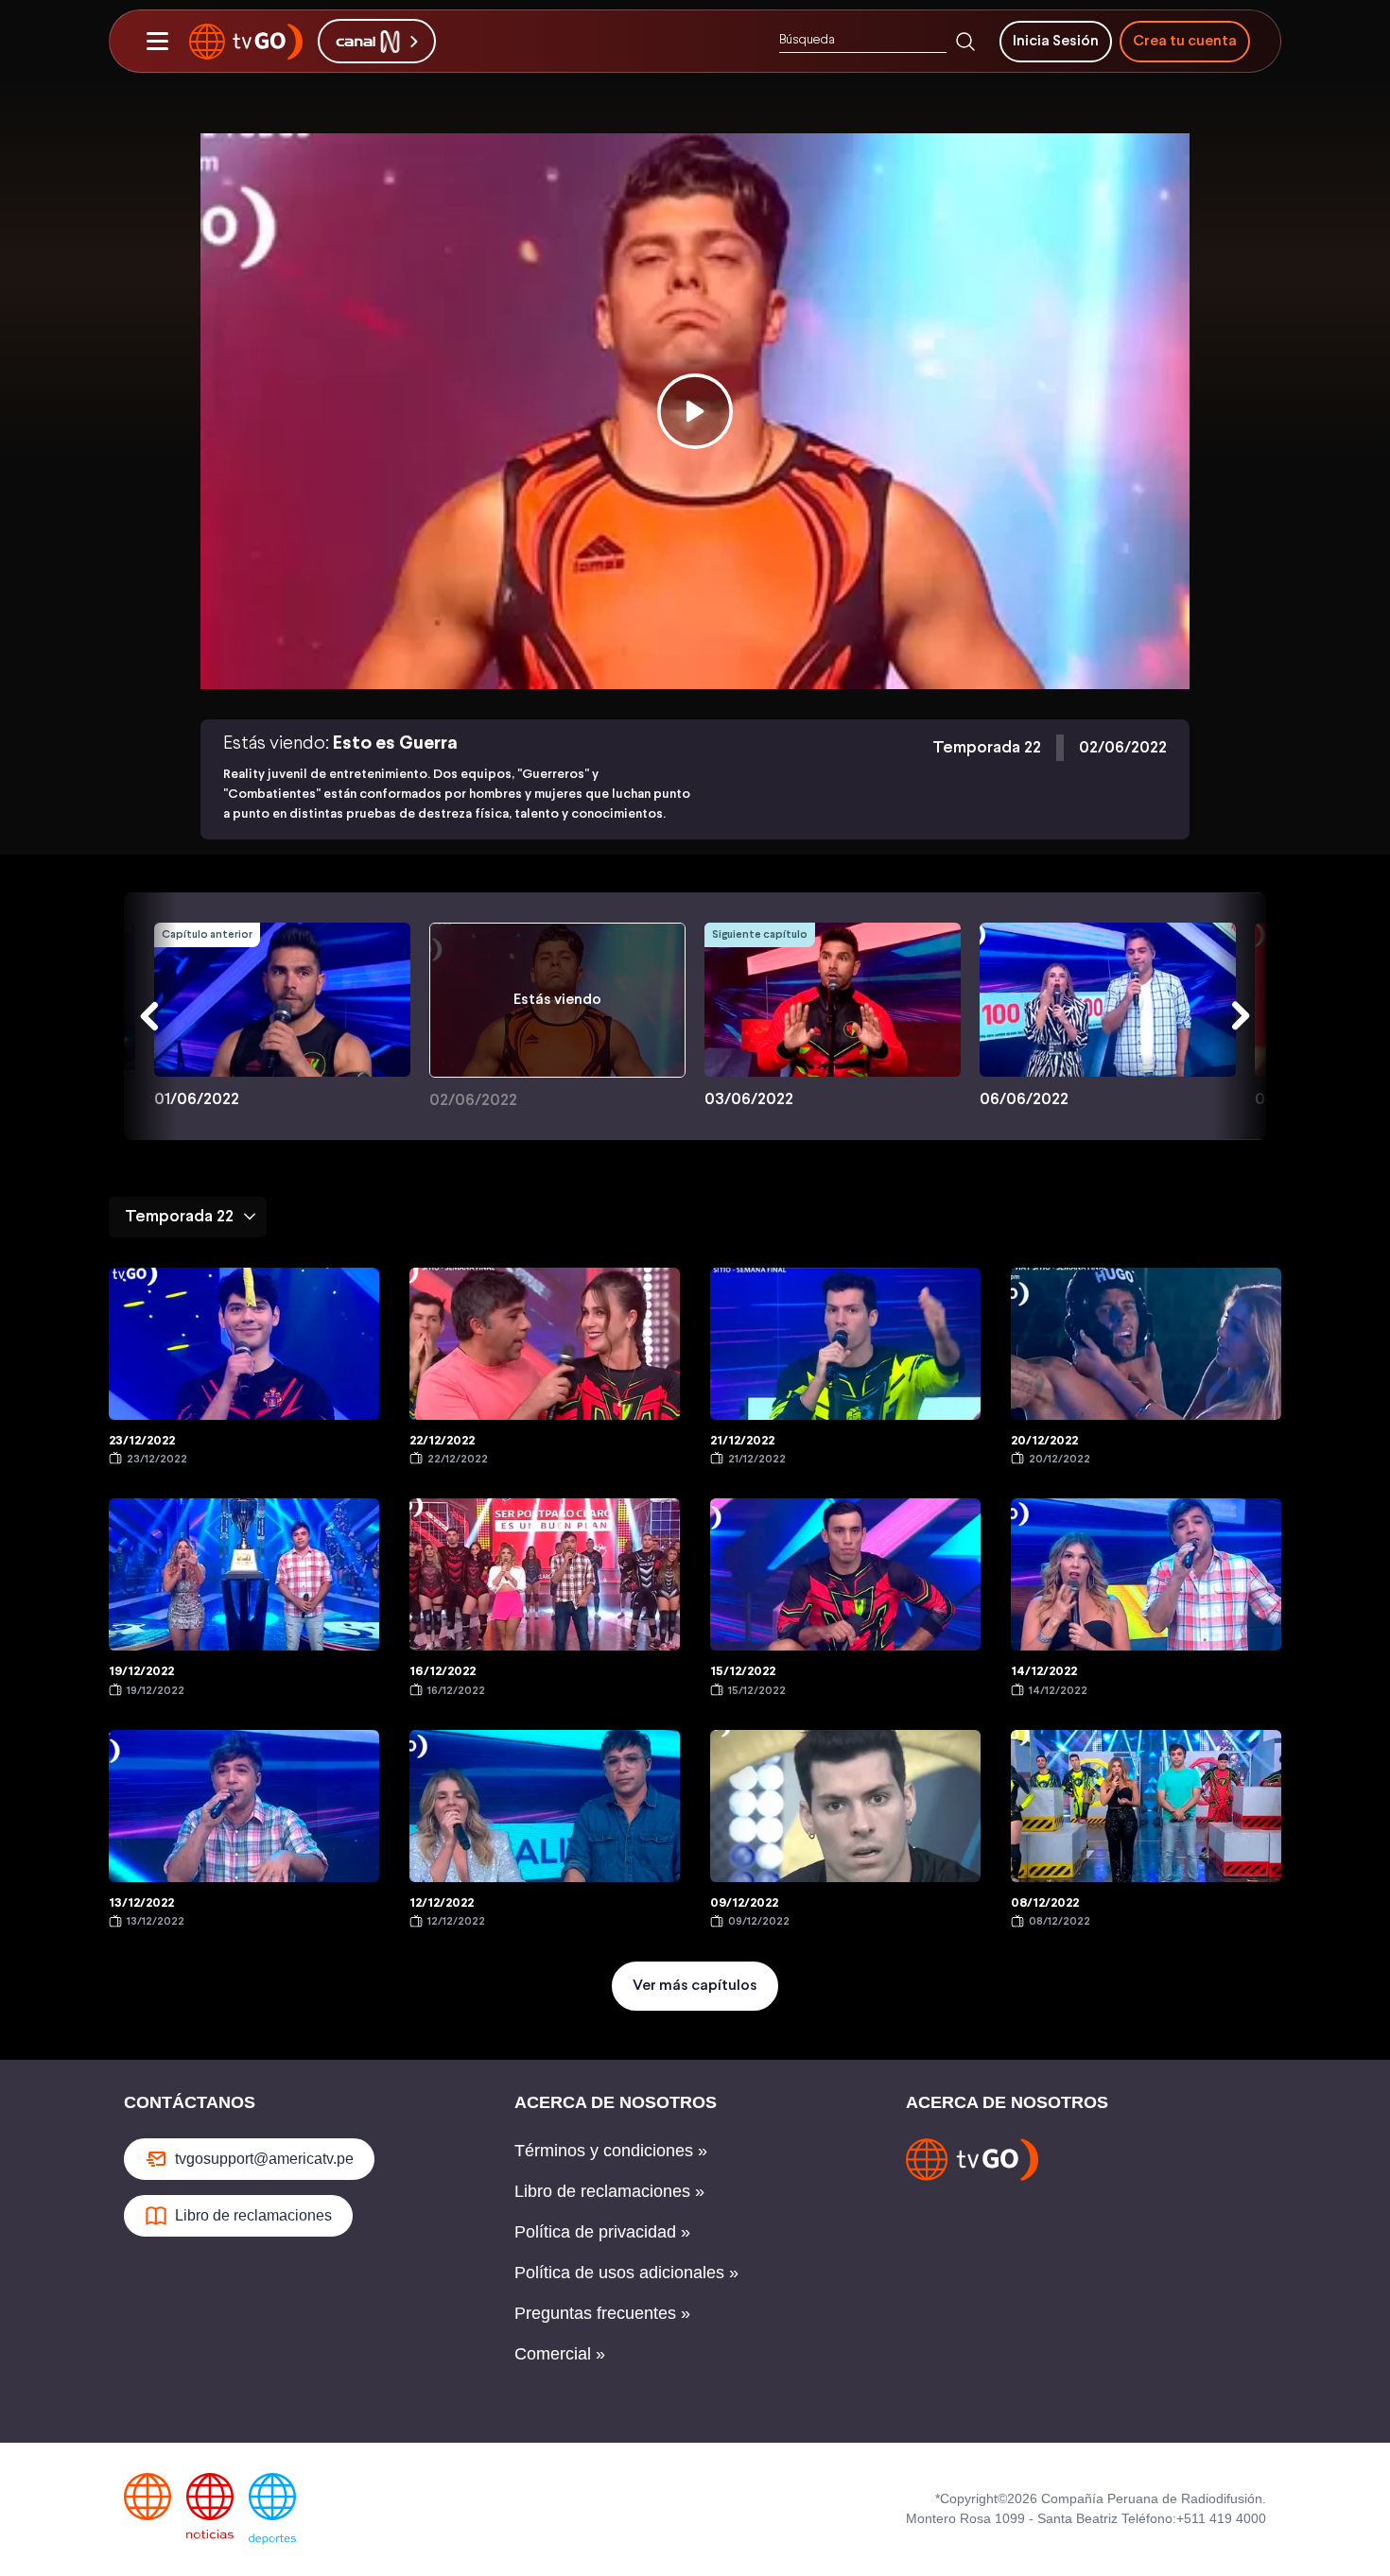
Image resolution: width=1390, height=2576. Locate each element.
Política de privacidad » (602, 2232)
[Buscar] (965, 42)
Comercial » (560, 2354)
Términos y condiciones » (611, 2151)
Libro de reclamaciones (253, 2215)
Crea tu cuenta (1185, 41)
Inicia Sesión (1056, 41)
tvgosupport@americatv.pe (264, 2159)
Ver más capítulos (695, 1986)
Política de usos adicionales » (626, 2273)
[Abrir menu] (157, 42)
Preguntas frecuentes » (602, 2313)
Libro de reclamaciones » (609, 2191)
